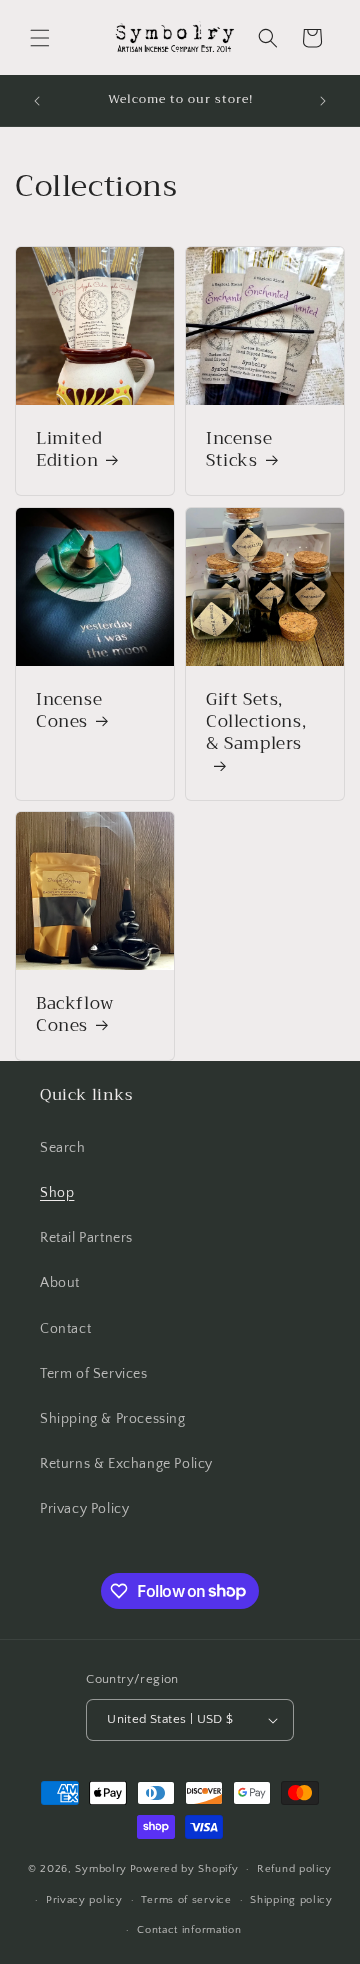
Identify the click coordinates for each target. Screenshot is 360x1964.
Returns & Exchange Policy (126, 1464)
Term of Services (94, 1374)
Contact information (189, 1930)
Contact (65, 1329)
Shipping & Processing (113, 1419)
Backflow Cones (75, 1015)
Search (63, 1148)
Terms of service (186, 1900)
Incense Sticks (239, 450)
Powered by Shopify (184, 1869)
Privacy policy (84, 1900)
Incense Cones (69, 711)
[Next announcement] (323, 101)
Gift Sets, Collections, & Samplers (256, 723)
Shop (57, 1193)
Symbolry (101, 1869)
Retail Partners (86, 1238)
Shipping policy (291, 1900)
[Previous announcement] (37, 101)
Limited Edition (69, 450)
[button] (40, 38)
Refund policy (294, 1869)
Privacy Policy (84, 1509)
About (60, 1283)
